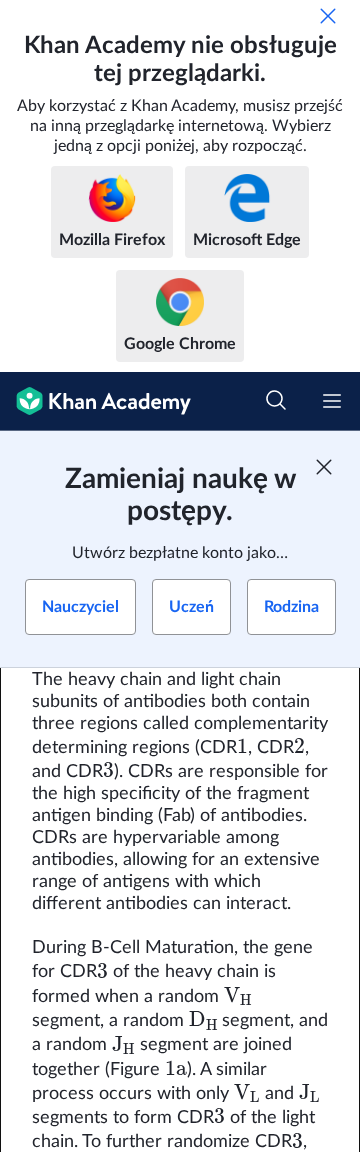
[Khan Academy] (95, 401)
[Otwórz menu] (332, 401)
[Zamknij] (328, 16)
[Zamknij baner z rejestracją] (324, 467)
